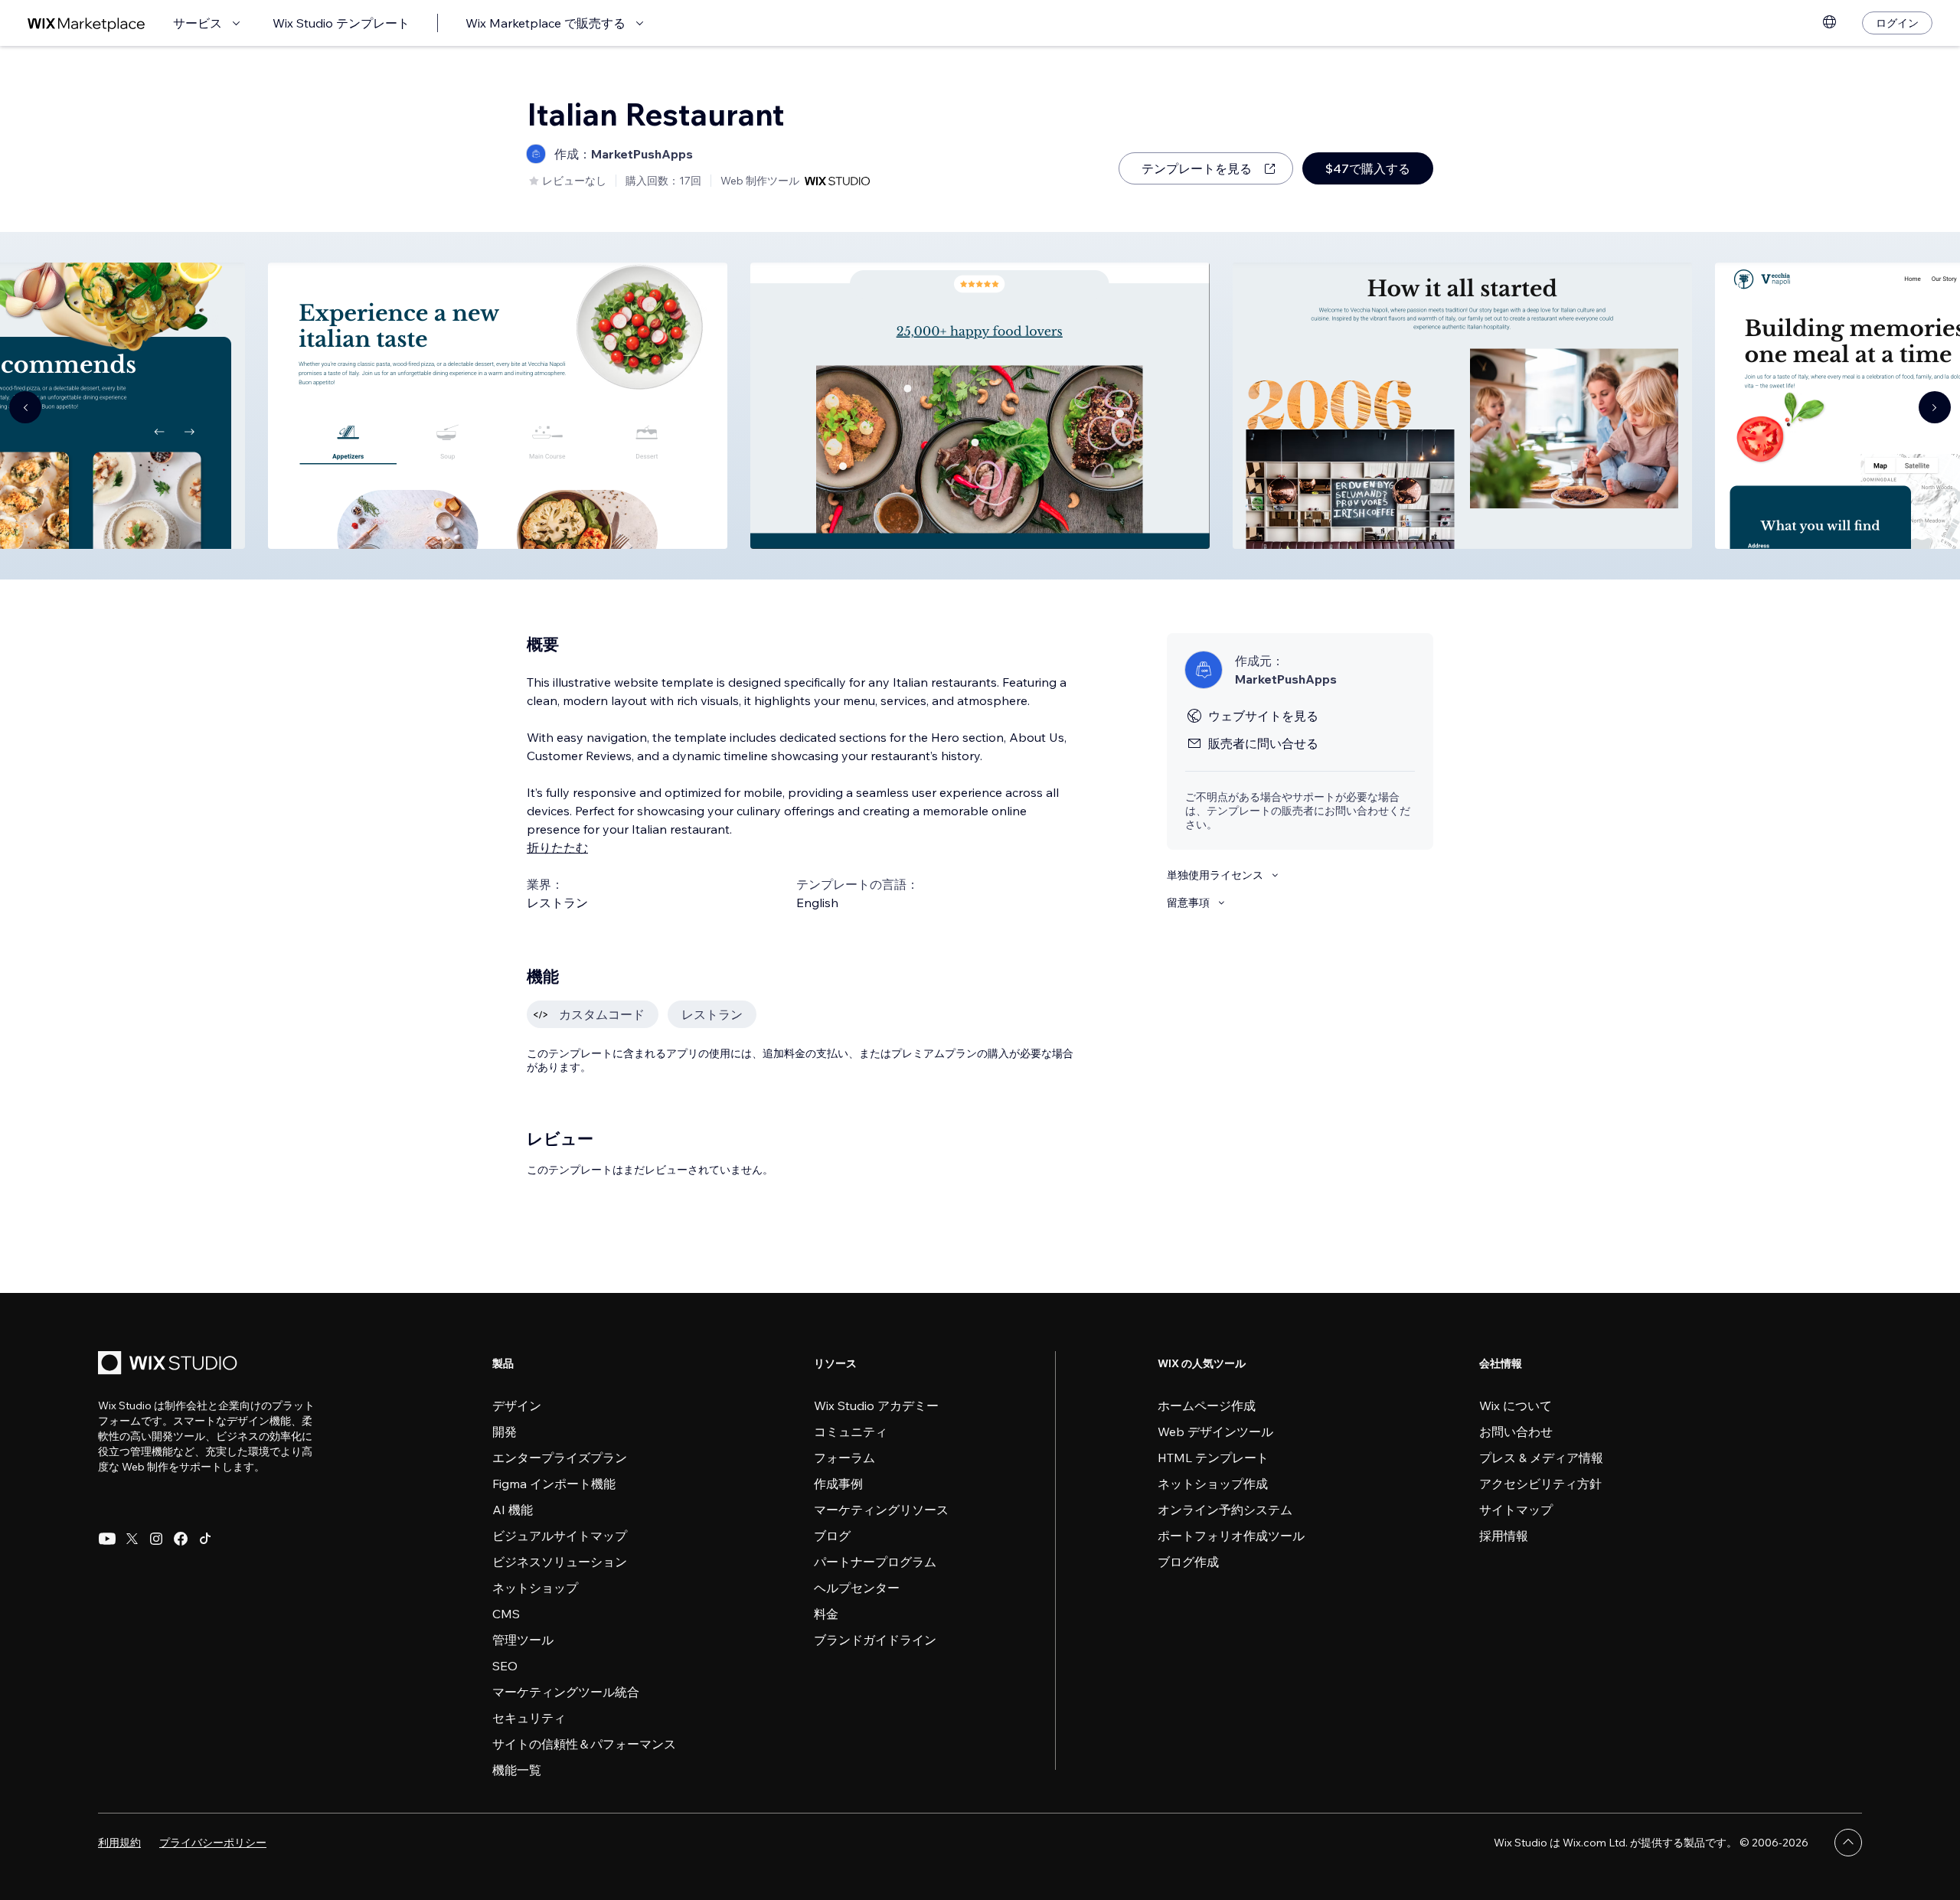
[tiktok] (205, 1539)
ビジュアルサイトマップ (560, 1536)
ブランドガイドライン (875, 1640)
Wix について (1516, 1405)
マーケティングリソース (881, 1510)
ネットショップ (535, 1588)
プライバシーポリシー (213, 1843)
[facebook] (181, 1539)
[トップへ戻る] (1848, 1843)
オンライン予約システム (1225, 1510)
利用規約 (119, 1843)
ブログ (832, 1536)
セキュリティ (529, 1718)
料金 (826, 1614)
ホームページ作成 (1207, 1405)
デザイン (517, 1405)
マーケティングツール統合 (566, 1692)
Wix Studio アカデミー (876, 1405)
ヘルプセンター (857, 1588)
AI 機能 (513, 1510)
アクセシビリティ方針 (1540, 1484)
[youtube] (107, 1539)
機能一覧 (517, 1770)
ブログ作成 (1188, 1562)
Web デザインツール (1215, 1432)
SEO (505, 1666)
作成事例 (838, 1484)
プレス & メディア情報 (1541, 1458)
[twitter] (132, 1539)
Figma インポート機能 (554, 1484)
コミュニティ (851, 1432)
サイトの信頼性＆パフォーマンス (584, 1744)
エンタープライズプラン (560, 1458)
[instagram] (156, 1539)
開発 (505, 1432)
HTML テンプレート (1213, 1458)
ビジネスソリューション (560, 1562)
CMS (506, 1614)
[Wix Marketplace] (87, 23)
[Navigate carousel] (25, 407)
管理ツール (523, 1640)
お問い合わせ (1516, 1432)
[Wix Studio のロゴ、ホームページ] (170, 1365)
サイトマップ (1516, 1510)
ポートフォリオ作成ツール (1231, 1536)
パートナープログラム (875, 1562)
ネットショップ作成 (1213, 1484)
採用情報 (1504, 1536)
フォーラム (844, 1458)
